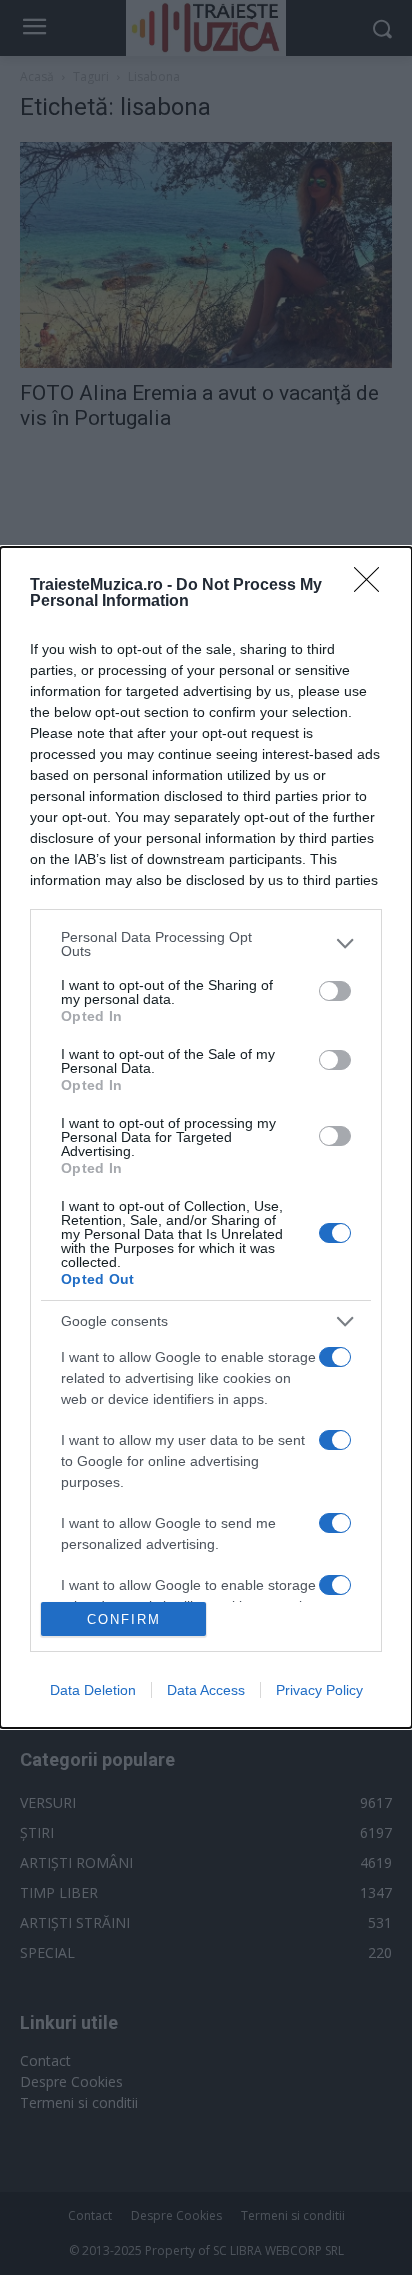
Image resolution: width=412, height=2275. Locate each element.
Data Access (206, 1690)
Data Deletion (93, 1690)
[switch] (335, 991)
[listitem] (206, 944)
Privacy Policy (319, 1690)
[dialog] (206, 1138)
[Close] (373, 586)
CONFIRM (124, 1619)
